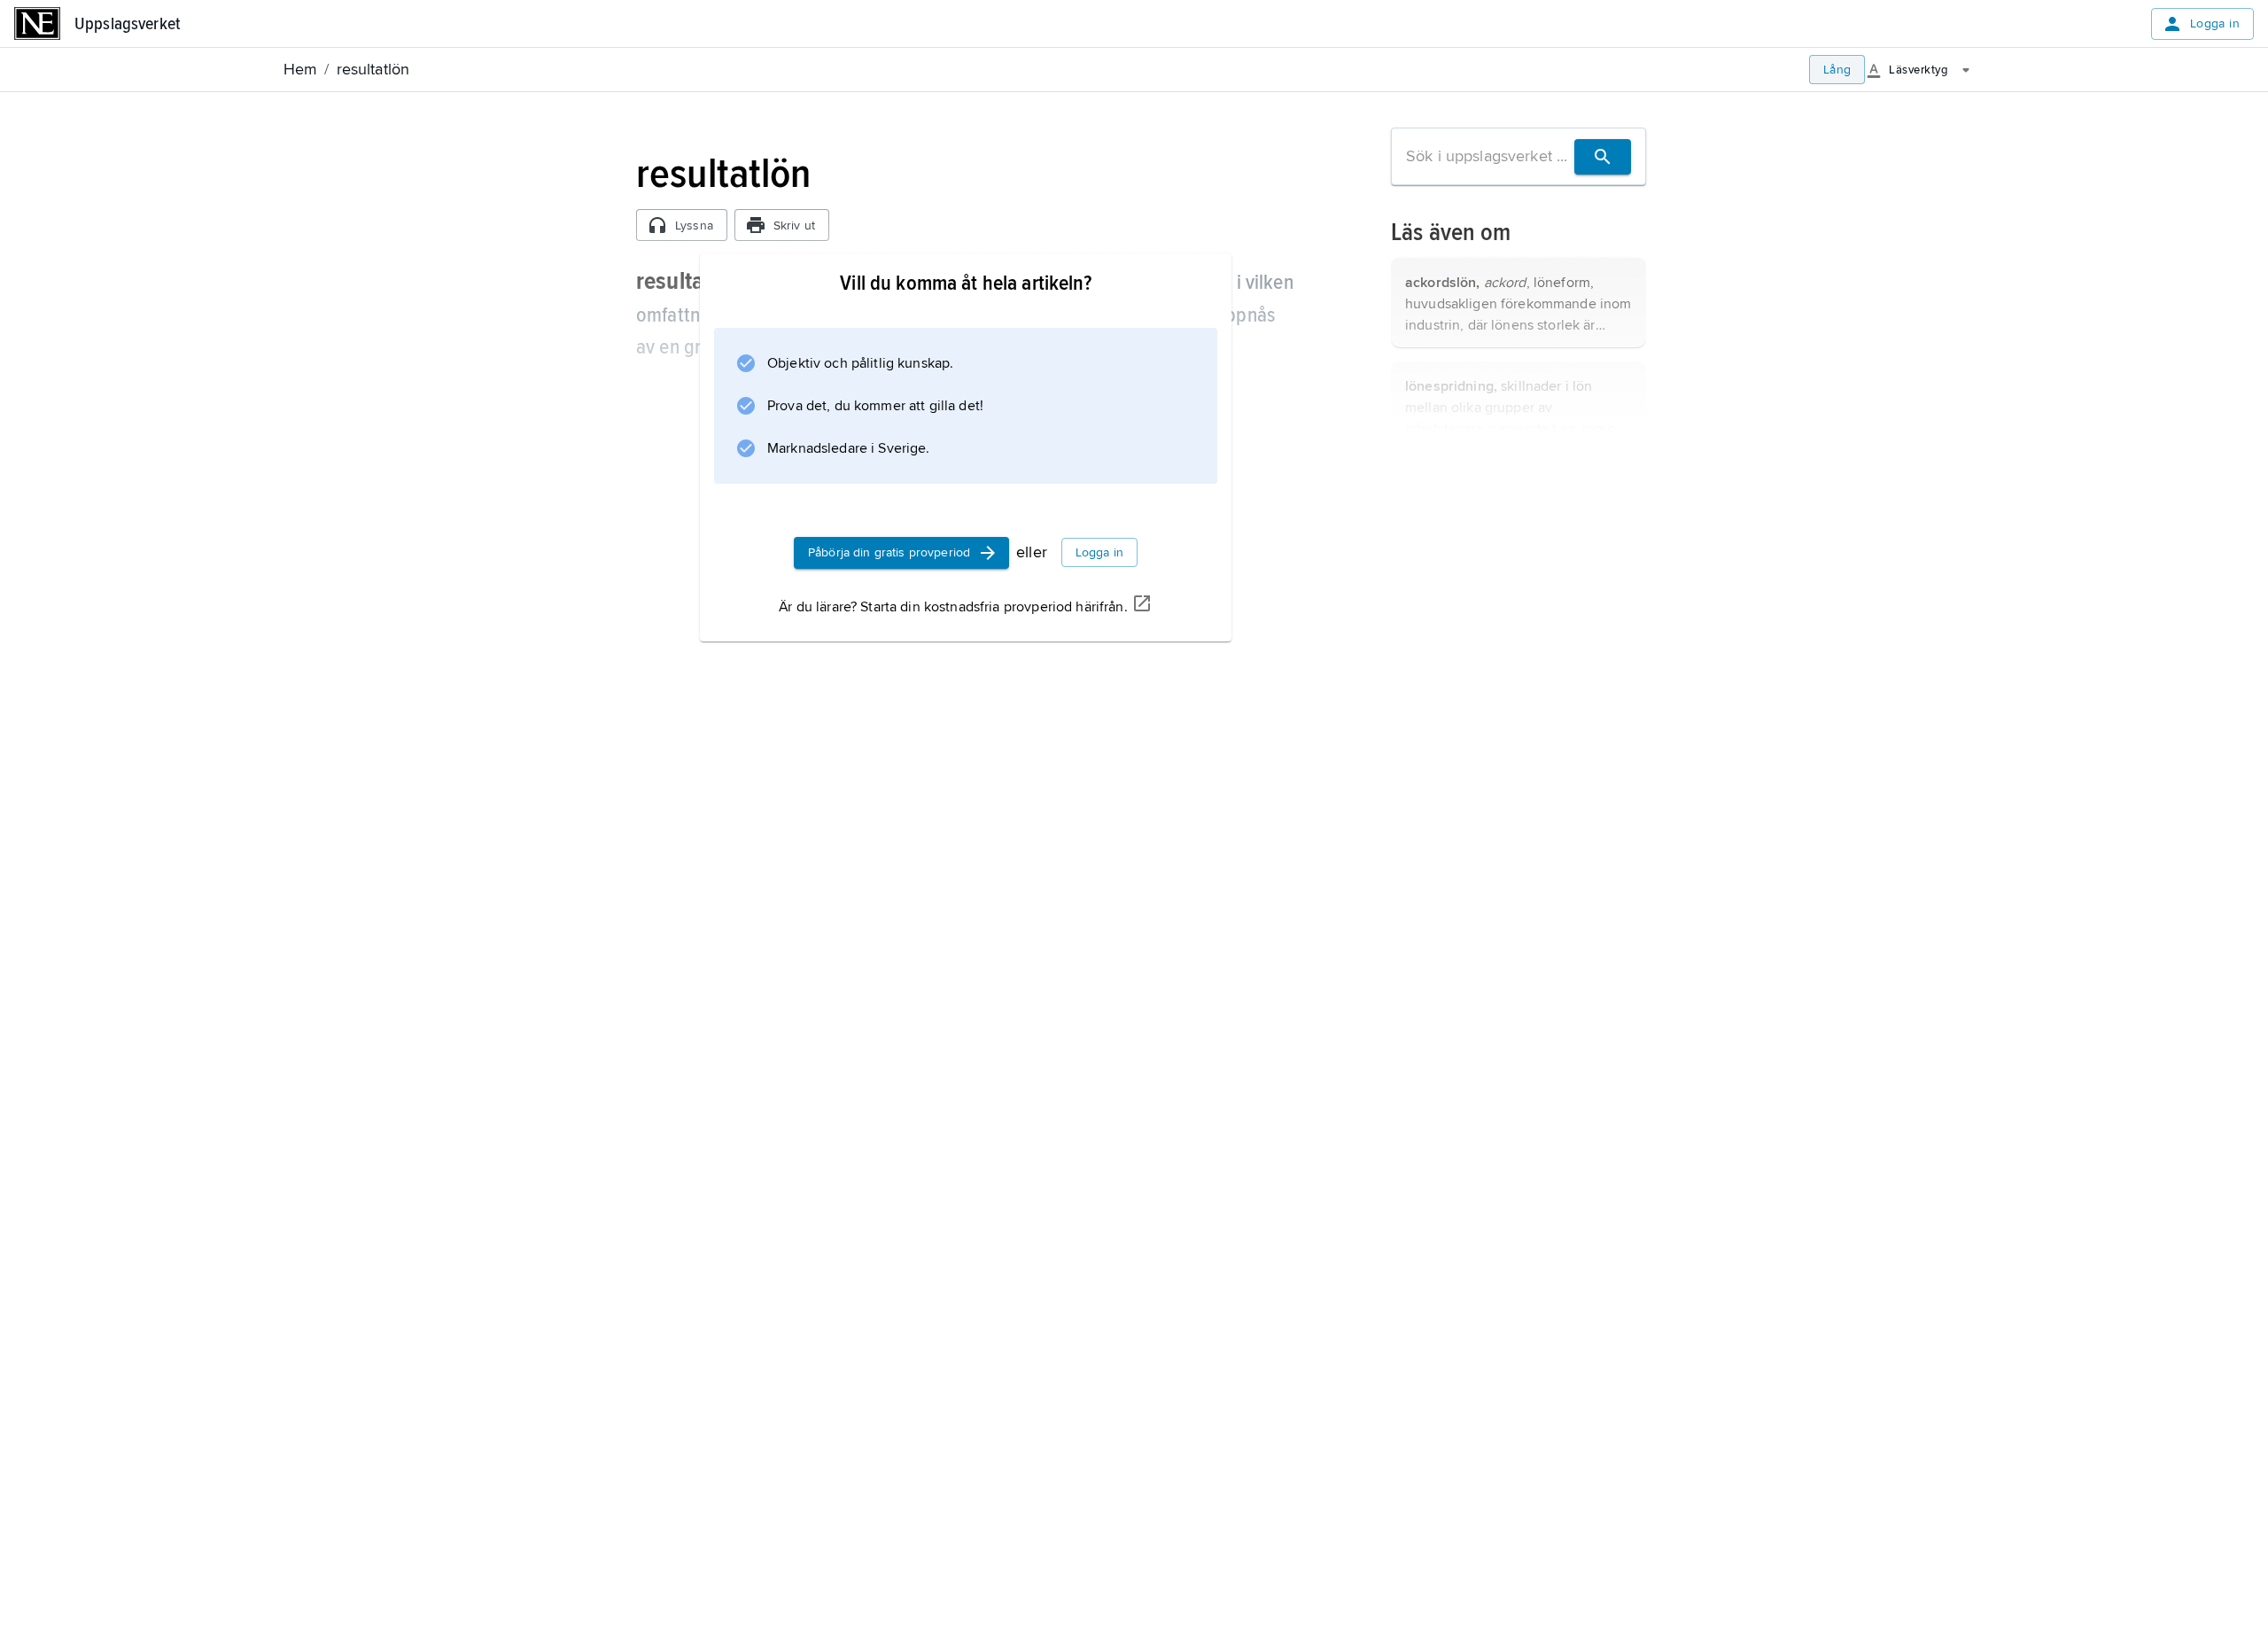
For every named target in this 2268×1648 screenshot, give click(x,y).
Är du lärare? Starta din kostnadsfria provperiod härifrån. (953, 607)
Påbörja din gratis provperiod (889, 552)
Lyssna (694, 225)
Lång (1837, 70)
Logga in (2215, 23)
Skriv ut (794, 225)
